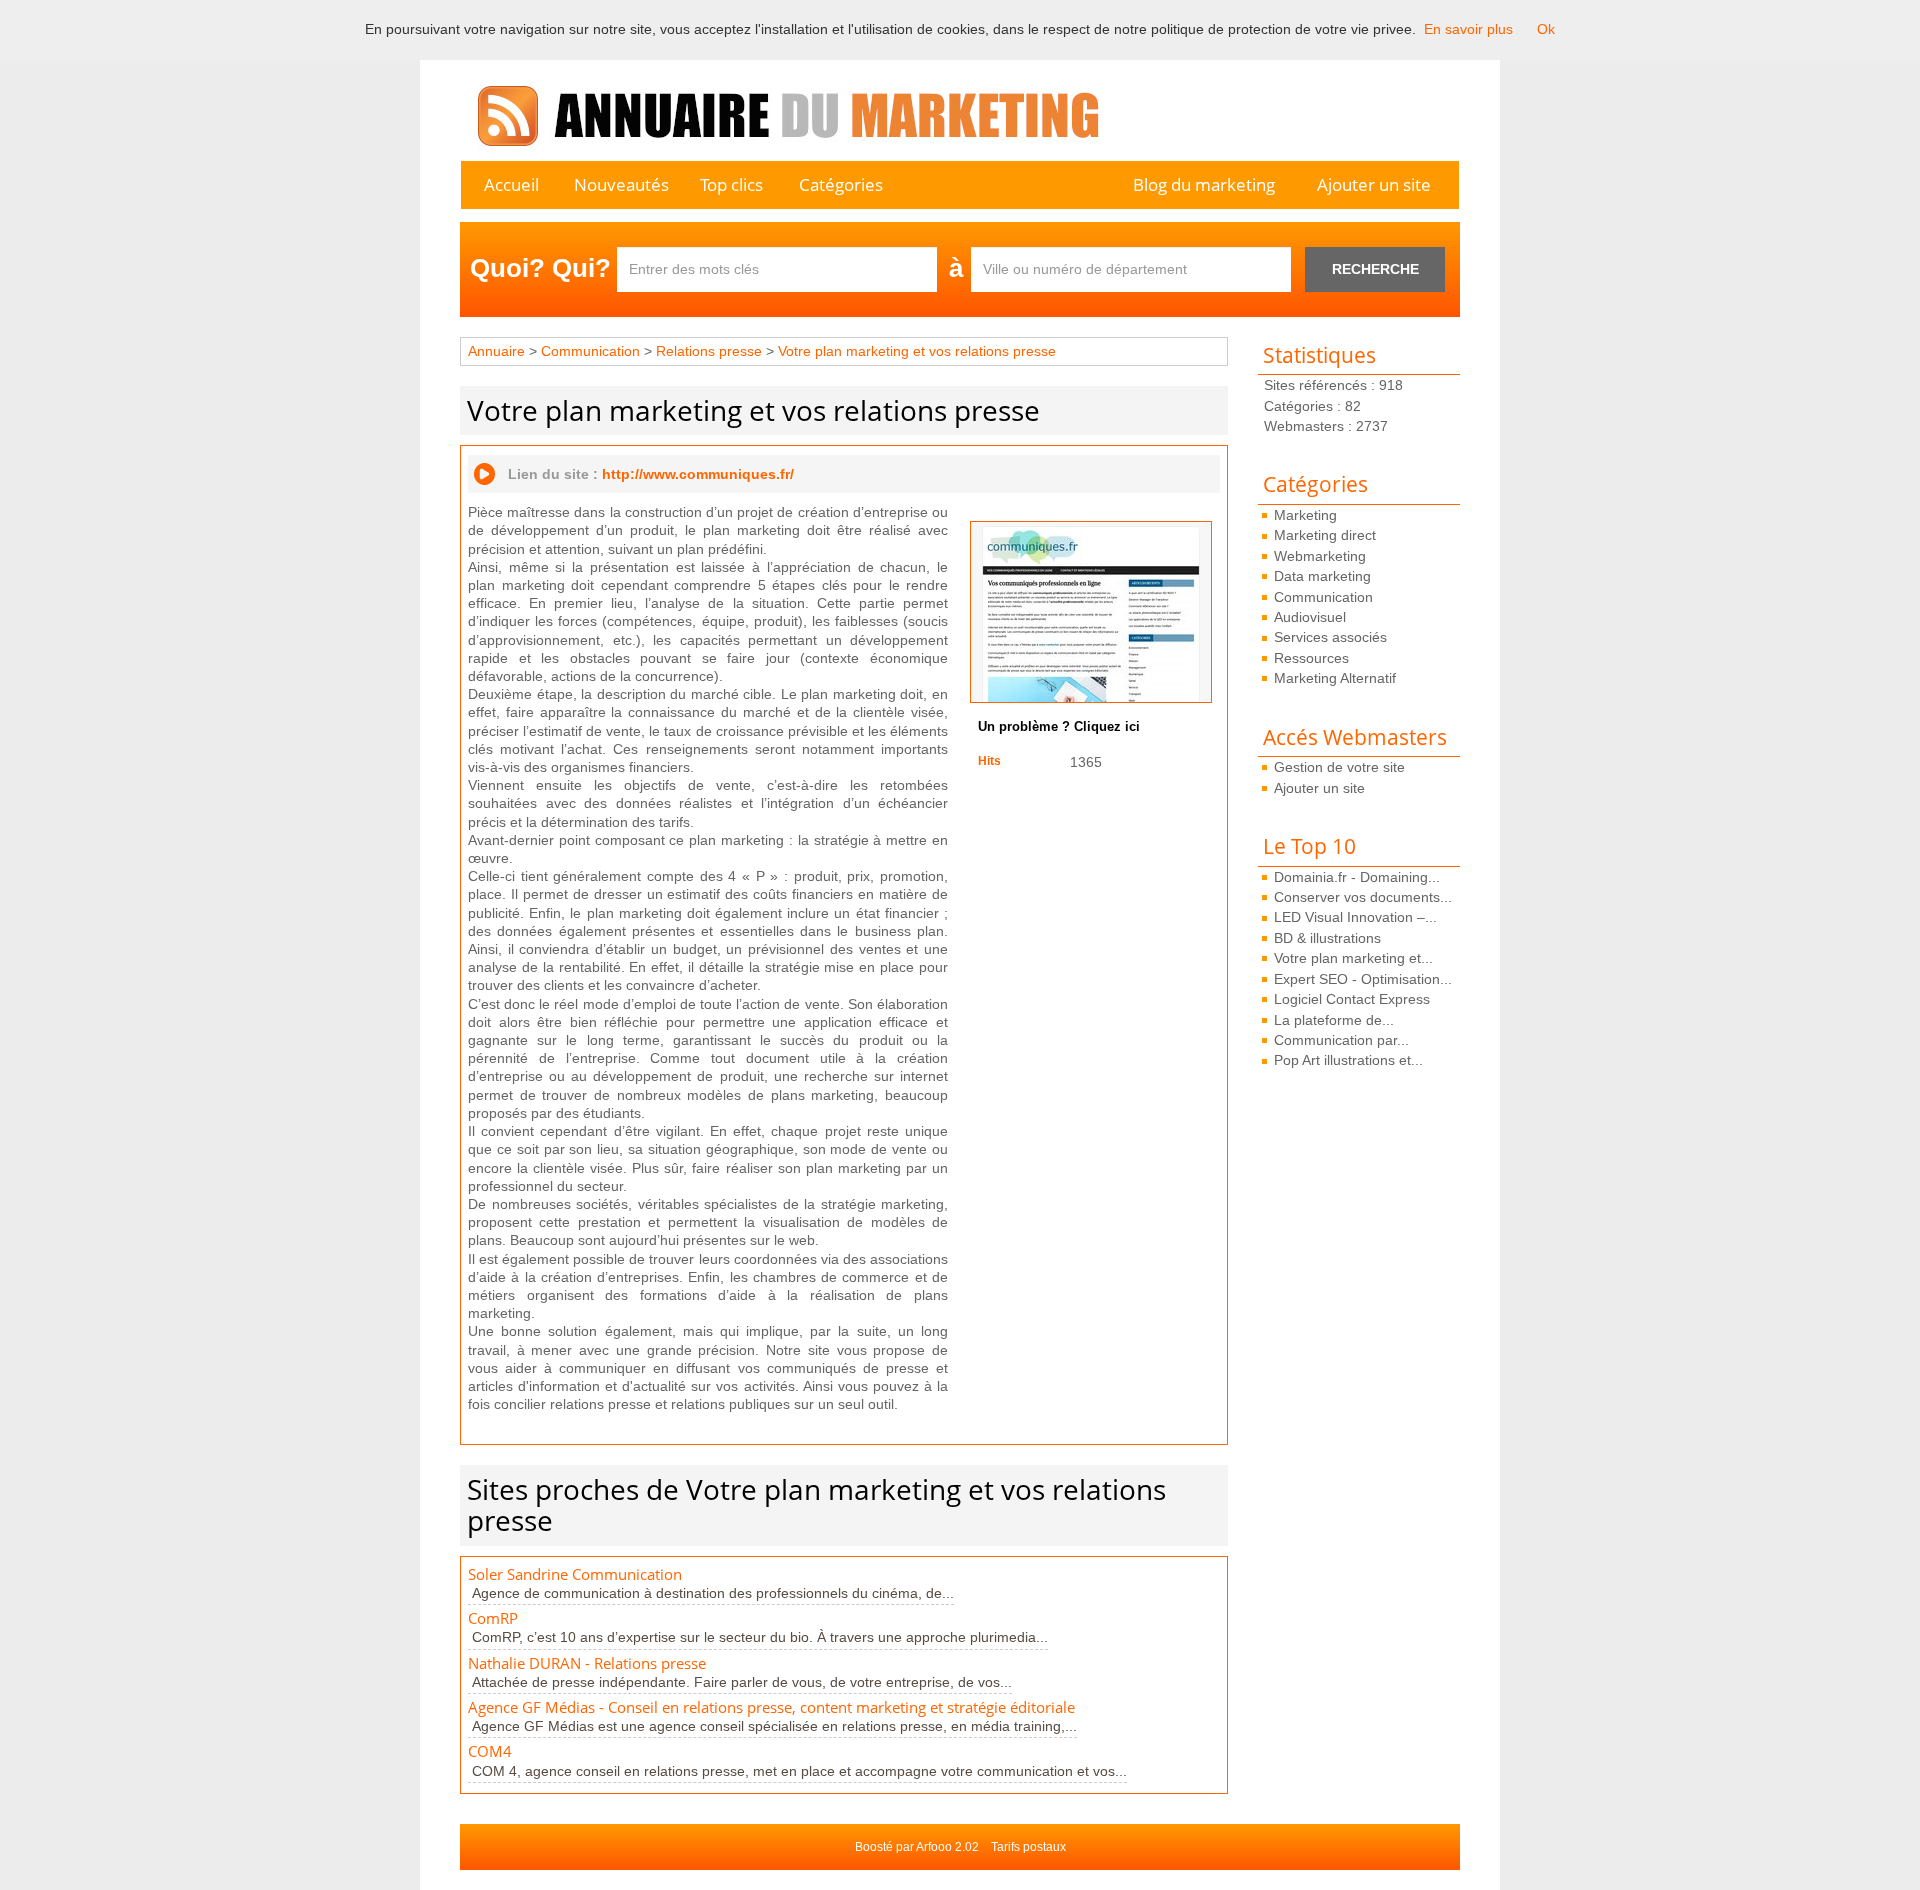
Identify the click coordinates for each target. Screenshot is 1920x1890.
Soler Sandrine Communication (575, 1574)
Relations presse (709, 351)
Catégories (841, 184)
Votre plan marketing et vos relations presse (917, 351)
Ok (1546, 29)
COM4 (490, 1751)
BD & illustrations (1327, 938)
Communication (1323, 597)
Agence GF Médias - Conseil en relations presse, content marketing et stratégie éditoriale (771, 1707)
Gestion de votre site (1339, 767)
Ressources (1311, 658)
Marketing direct (1325, 535)
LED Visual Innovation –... (1355, 917)
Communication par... (1341, 1040)
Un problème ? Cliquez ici (1059, 727)
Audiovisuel (1310, 617)
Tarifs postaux (1028, 1847)
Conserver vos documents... (1363, 897)
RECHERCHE (1375, 269)
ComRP (493, 1618)
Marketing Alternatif (1335, 678)
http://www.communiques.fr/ (698, 474)
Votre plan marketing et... (1353, 958)
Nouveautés (621, 184)
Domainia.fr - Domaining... (1357, 877)
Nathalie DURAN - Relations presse (587, 1663)
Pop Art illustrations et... (1348, 1060)
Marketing (1305, 515)
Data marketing (1322, 576)
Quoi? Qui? (540, 268)
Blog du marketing (1204, 184)
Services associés (1330, 637)
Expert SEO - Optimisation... (1363, 979)
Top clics (731, 184)
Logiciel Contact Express (1352, 999)
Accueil (511, 184)
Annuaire (496, 351)
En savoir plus (1468, 29)
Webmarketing (1320, 556)
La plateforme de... (1334, 1020)
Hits (989, 761)
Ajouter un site (1374, 184)
